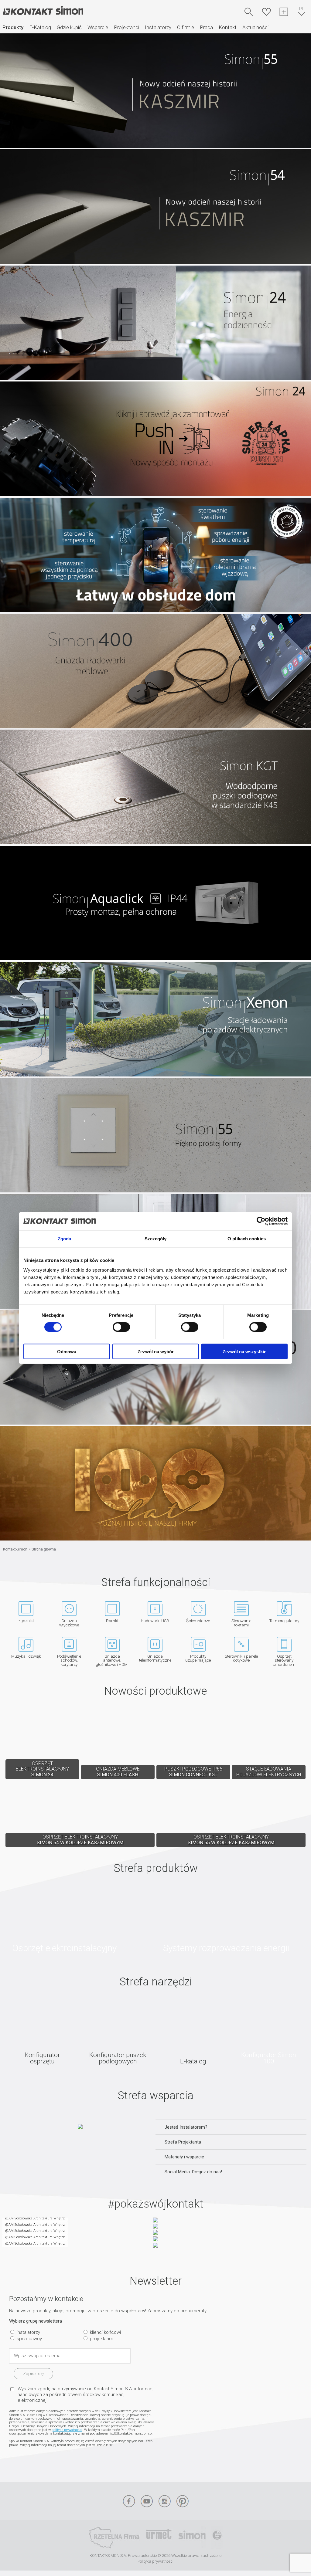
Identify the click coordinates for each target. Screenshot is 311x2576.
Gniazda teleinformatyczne (155, 1658)
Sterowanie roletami (241, 1623)
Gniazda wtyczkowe (69, 1623)
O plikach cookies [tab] (247, 1239)
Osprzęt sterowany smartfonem (284, 1660)
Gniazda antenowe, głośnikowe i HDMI (112, 1660)
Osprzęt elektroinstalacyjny (80, 1920)
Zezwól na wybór (156, 1351)
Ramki (112, 1620)
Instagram (165, 2501)
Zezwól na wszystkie (244, 1351)
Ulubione (266, 12)
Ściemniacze (198, 1620)
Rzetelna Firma (114, 2537)
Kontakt (228, 27)
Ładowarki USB (155, 1620)
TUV (217, 2537)
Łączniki (26, 1620)
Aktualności (255, 27)
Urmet (159, 2537)
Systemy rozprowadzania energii (231, 1920)
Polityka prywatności (155, 2561)
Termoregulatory (284, 1620)
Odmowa (67, 1351)
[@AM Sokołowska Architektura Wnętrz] (2, 2221)
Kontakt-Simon (43, 11)
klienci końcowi (105, 2332)
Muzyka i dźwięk (26, 1656)
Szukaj (249, 12)
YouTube (147, 2501)
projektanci (101, 2339)
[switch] (121, 1327)
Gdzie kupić (69, 27)
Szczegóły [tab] (156, 1239)
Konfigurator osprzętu (42, 2033)
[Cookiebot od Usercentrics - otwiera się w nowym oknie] (261, 1221)
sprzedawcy (29, 2339)
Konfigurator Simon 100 (269, 2033)
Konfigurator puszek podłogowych (118, 2033)
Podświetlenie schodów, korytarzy (69, 1660)
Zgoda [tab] (65, 1239)
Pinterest (183, 2501)
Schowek (284, 12)
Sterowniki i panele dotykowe (241, 1658)
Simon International (192, 2537)
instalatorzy (28, 2332)
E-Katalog (40, 27)
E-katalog (193, 2033)
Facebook (129, 2501)
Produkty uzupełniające (198, 1658)
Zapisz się (33, 2374)
